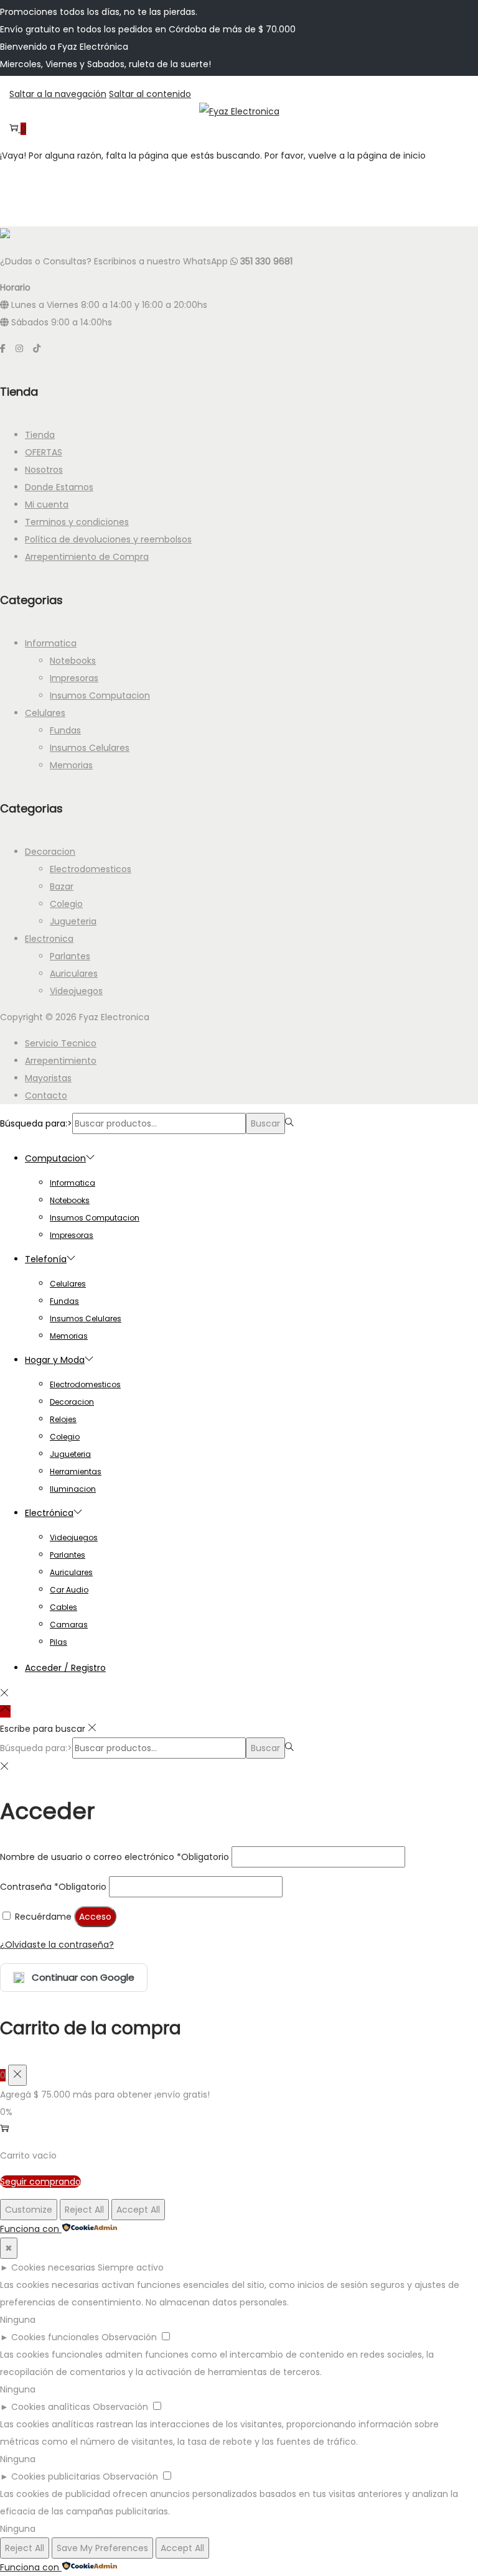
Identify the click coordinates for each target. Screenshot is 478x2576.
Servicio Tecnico (61, 1043)
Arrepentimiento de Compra (87, 557)
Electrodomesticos (91, 869)
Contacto (46, 1095)
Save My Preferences (102, 2548)
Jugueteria (73, 921)
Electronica (49, 939)
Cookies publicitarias (56, 2476)
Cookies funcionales (55, 2337)
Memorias (71, 765)
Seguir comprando (40, 2182)
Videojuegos (76, 991)
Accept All (138, 2210)
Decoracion (50, 852)
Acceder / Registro (65, 1668)
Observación (129, 2337)
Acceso (95, 1917)
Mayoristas (48, 1078)
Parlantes (70, 956)
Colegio (66, 904)
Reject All (84, 2210)
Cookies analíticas (51, 2407)
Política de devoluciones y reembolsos (108, 539)
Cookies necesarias (53, 2267)
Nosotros (44, 470)
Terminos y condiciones (77, 522)
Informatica (51, 643)
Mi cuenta (47, 505)
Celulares (45, 713)
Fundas (65, 730)
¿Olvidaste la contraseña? (57, 1945)
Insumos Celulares (90, 748)
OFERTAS (44, 452)
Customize (29, 2210)
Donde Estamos (59, 487)
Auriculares (74, 974)
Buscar (265, 1123)
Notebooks (73, 661)
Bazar (62, 886)
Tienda (40, 435)
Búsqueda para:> (36, 1123)
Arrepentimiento (61, 1061)
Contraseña (53, 1887)
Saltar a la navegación (58, 94)
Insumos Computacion (100, 695)
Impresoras (74, 678)
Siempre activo (131, 2267)
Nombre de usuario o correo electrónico (115, 1857)
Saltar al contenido (150, 94)
